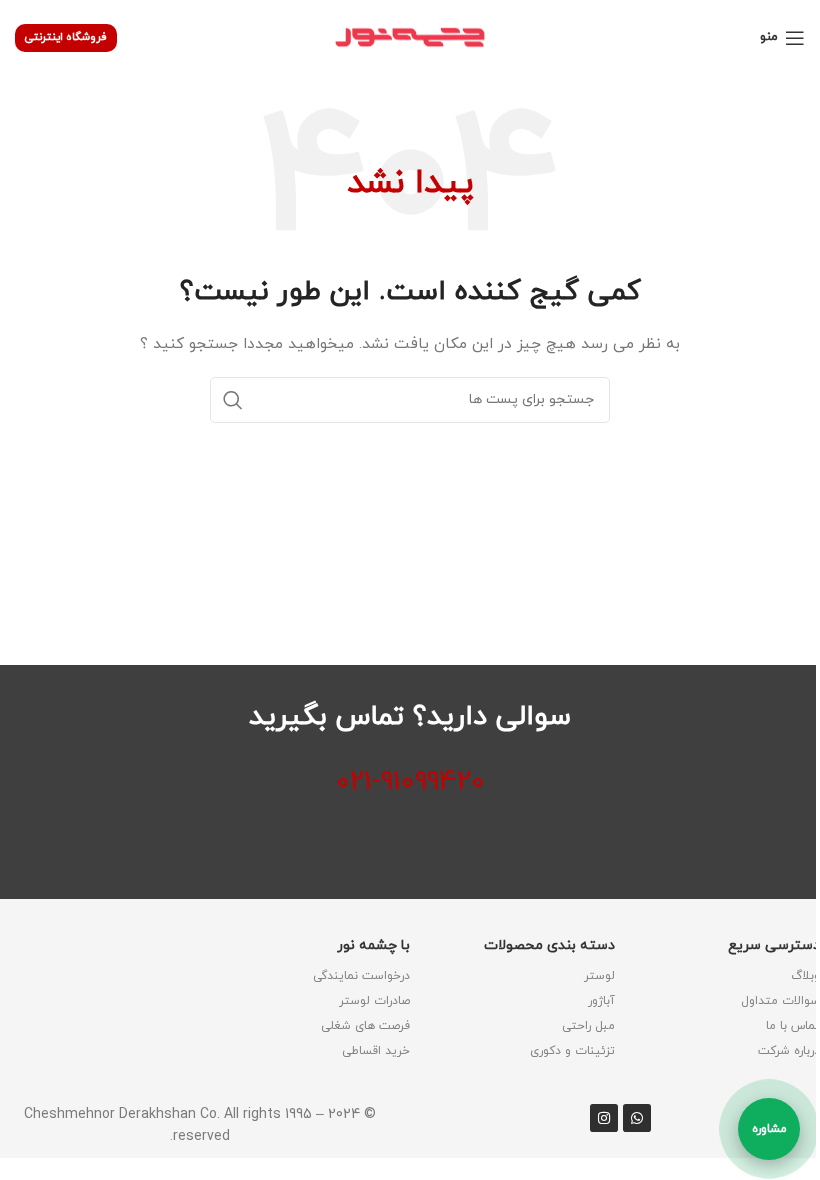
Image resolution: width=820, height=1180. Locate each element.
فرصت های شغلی (365, 1026)
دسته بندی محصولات (549, 945)
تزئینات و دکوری (572, 1051)
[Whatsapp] (637, 1118)
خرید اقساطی (376, 1051)
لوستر (599, 976)
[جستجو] (233, 400)
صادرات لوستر (374, 1001)
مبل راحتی (588, 1026)
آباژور (601, 1001)
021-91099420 (410, 782)
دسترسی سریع (774, 945)
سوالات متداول (780, 1001)
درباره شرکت (789, 1051)
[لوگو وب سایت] (410, 36)
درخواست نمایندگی (361, 976)
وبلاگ (805, 976)
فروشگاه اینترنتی (66, 37)
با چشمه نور (373, 945)
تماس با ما (793, 1026)
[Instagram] (604, 1118)
